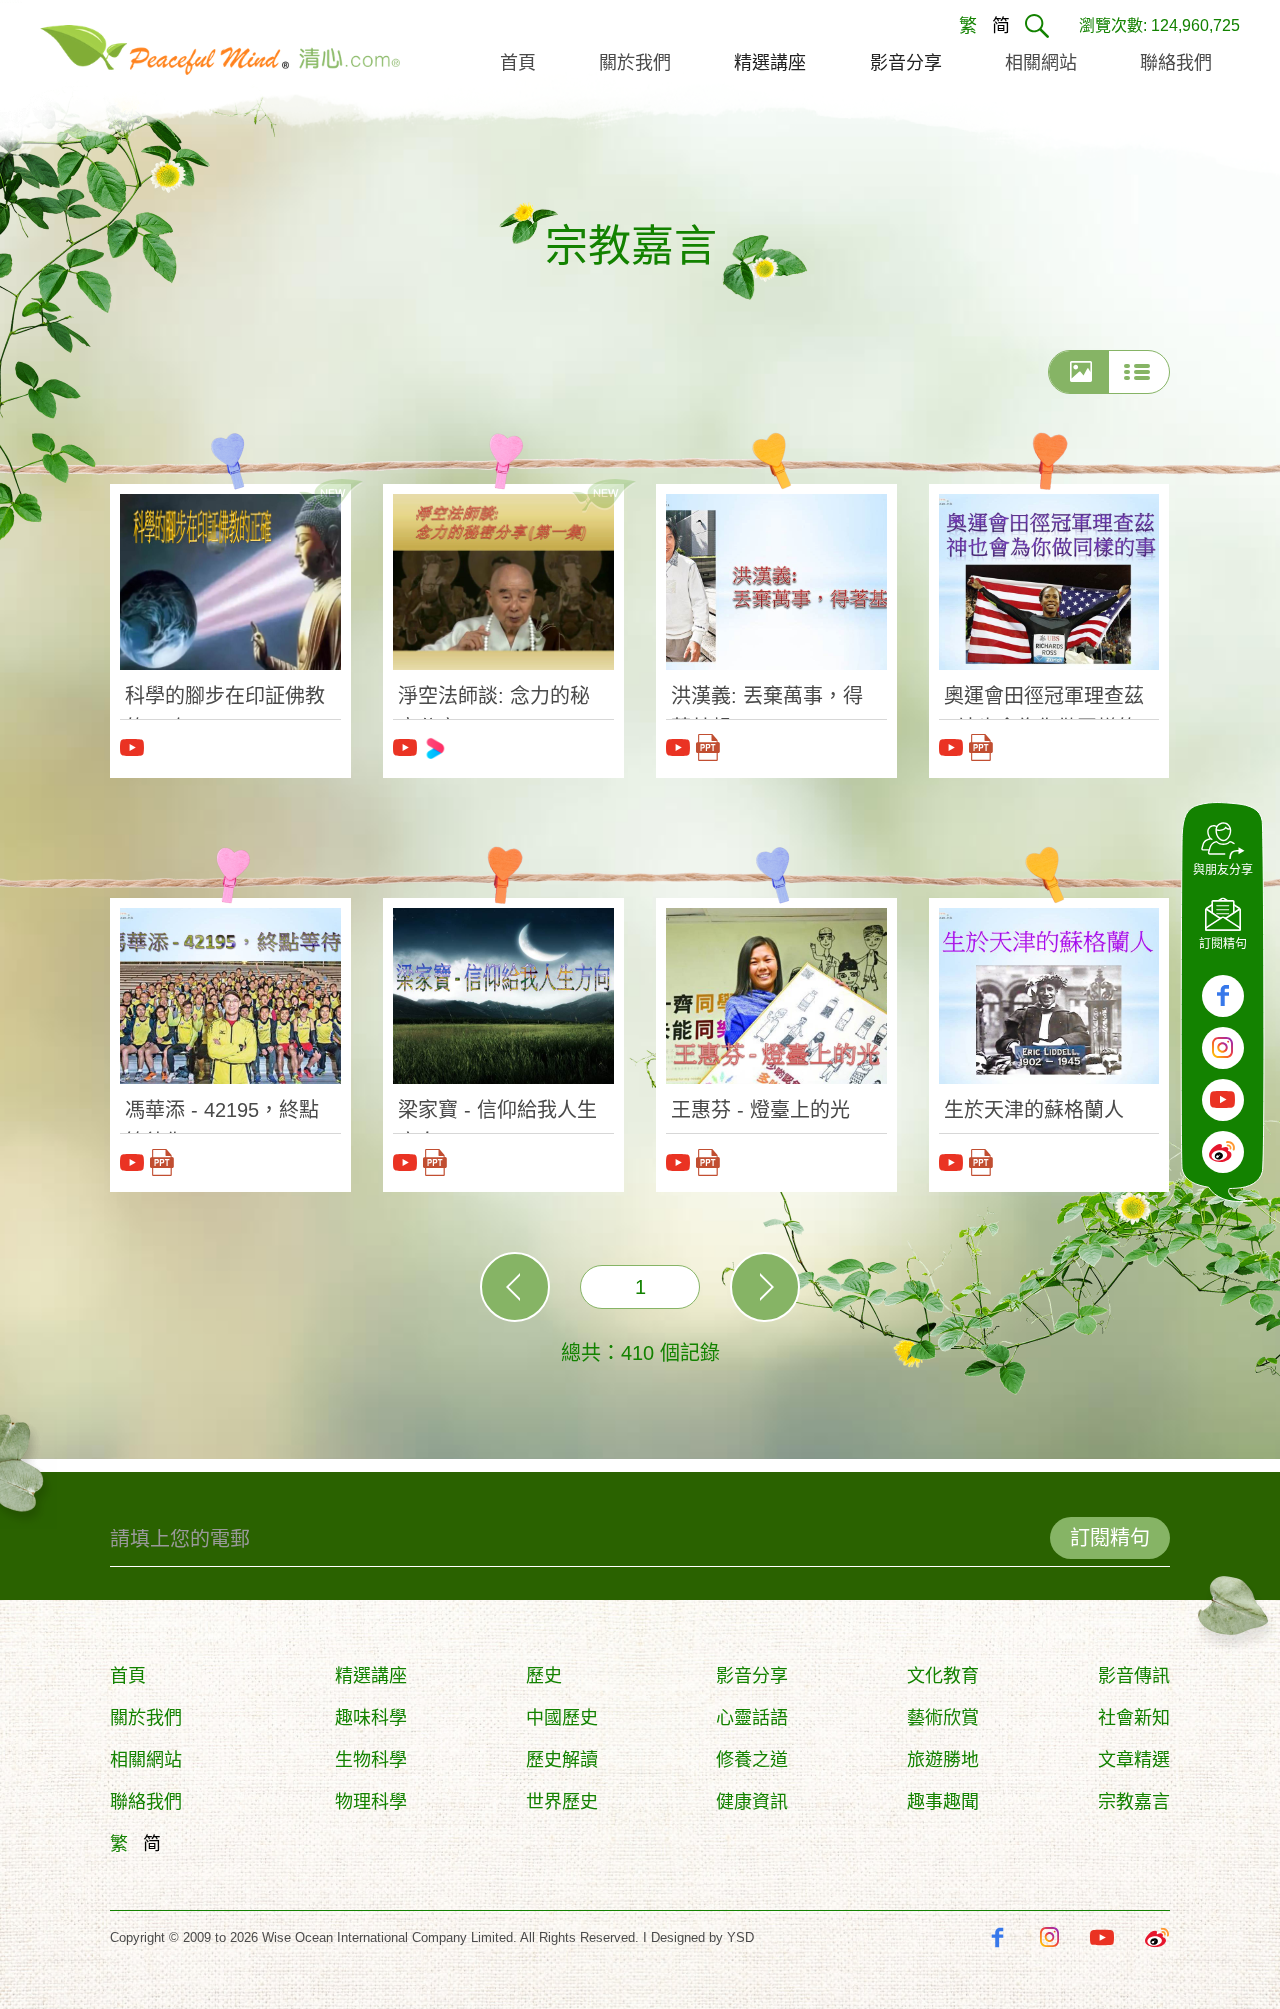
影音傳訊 (1134, 1676)
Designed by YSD (702, 1937)
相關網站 (146, 1760)
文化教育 (943, 1676)
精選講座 (371, 1676)
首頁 (128, 1676)
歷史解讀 (562, 1760)
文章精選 (1134, 1760)
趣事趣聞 (943, 1802)
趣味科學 (371, 1718)
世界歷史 (562, 1802)
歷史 (544, 1676)
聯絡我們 (146, 1802)
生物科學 (371, 1760)
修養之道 (752, 1760)
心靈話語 (752, 1718)
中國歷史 (562, 1718)
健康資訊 (752, 1802)
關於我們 (146, 1718)
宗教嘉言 (1134, 1802)
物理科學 (371, 1802)
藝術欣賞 (943, 1718)
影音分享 (752, 1676)
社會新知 (1134, 1718)
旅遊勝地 (943, 1760)
